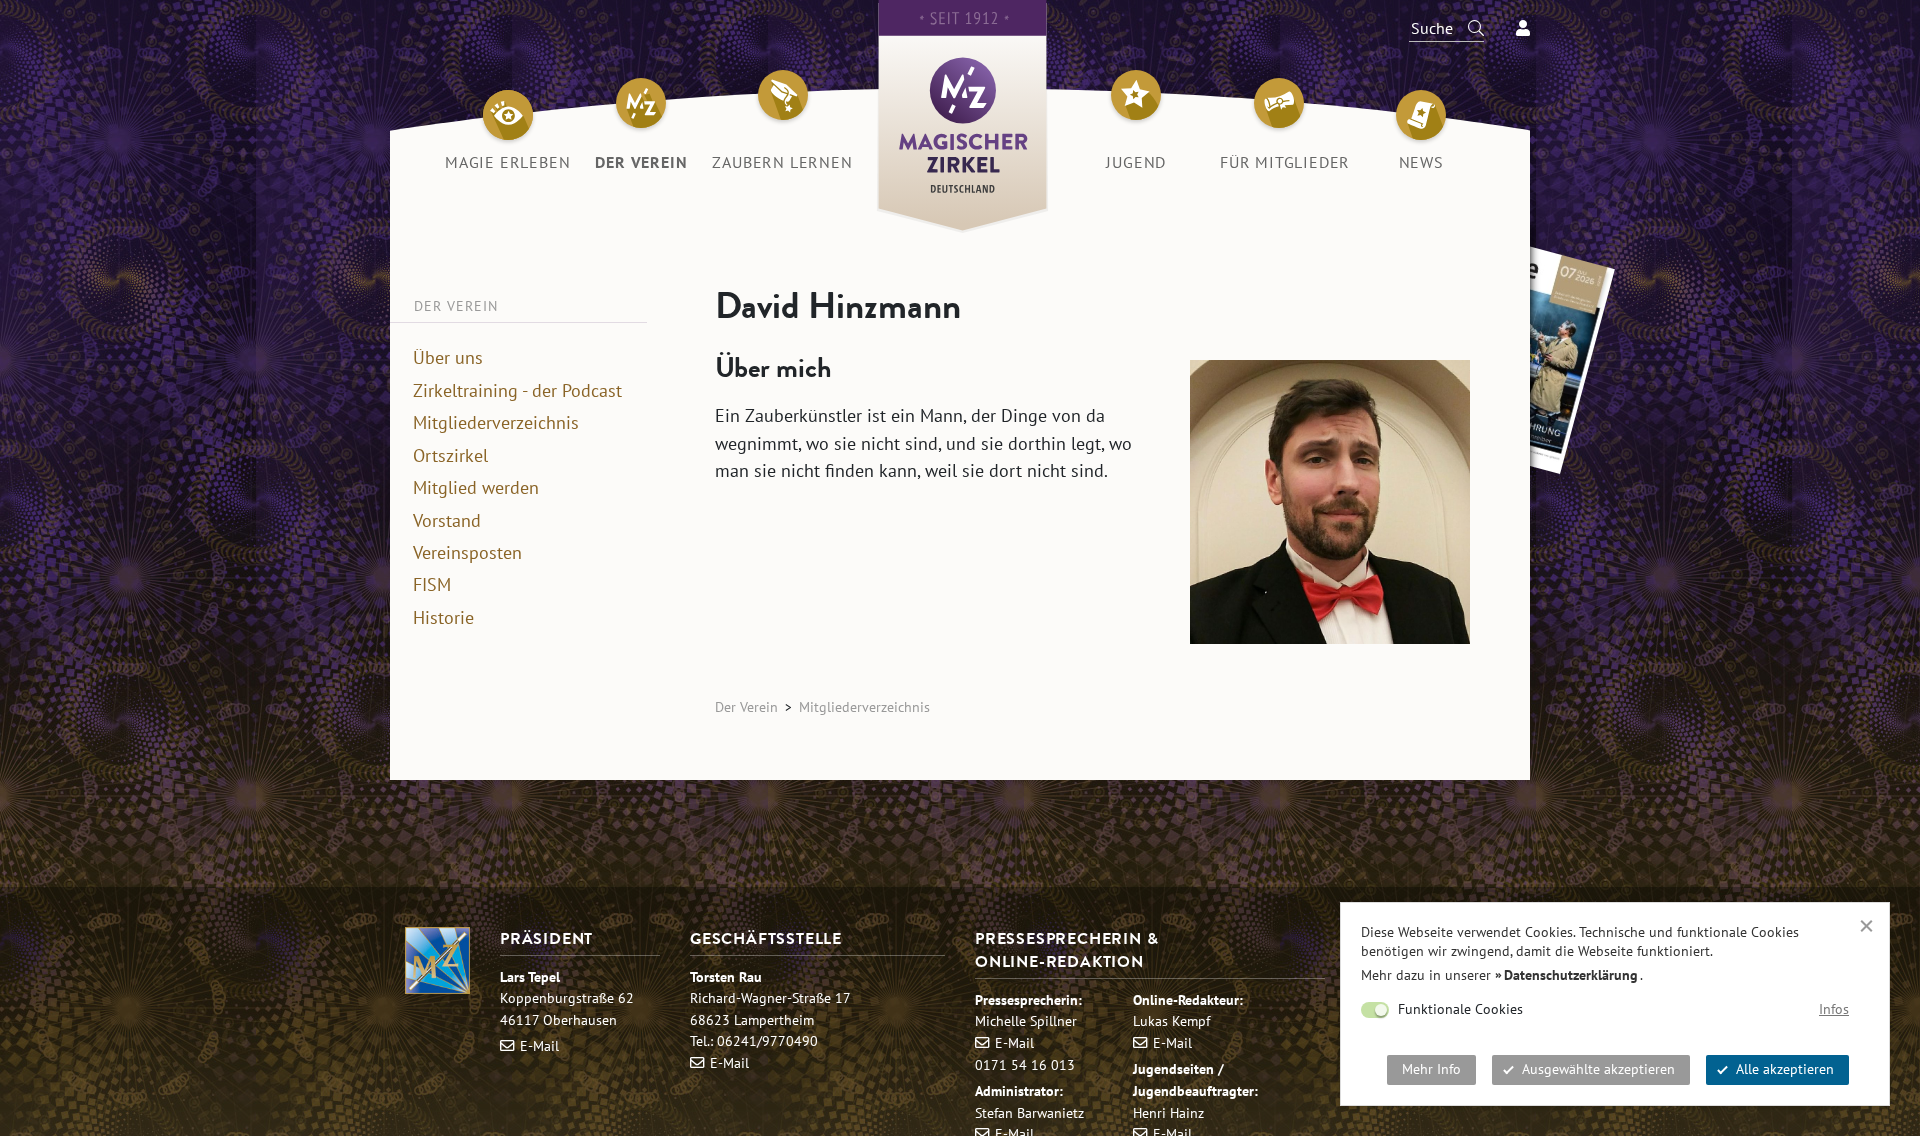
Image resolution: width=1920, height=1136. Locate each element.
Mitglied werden (476, 488)
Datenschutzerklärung (1571, 975)
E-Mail (539, 1045)
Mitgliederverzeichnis (496, 423)
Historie (443, 618)
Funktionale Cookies (1460, 1009)
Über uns (448, 358)
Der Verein (746, 706)
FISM (432, 585)
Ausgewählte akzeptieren (1598, 1069)
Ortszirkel (450, 456)
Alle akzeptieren (1785, 1069)
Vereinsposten (467, 553)
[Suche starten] (1467, 28)
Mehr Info (1431, 1069)
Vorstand (447, 521)
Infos (1834, 1009)
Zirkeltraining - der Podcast (517, 391)
